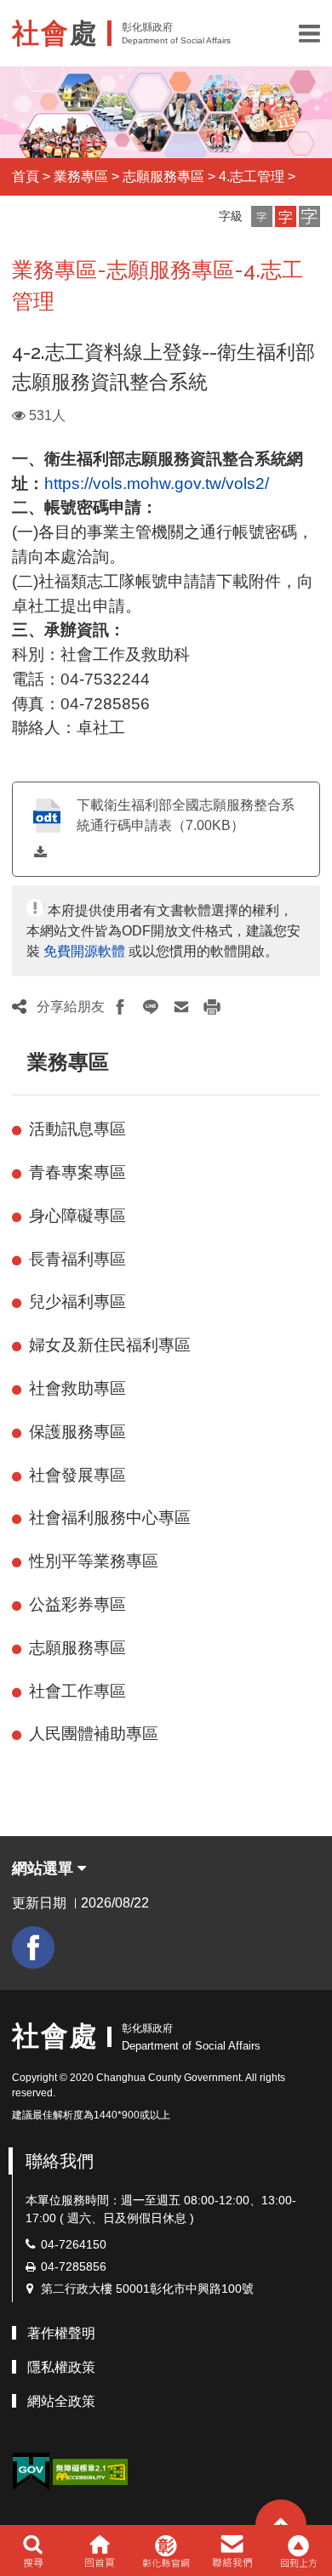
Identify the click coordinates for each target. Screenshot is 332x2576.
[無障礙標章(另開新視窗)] (90, 2471)
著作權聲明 (61, 2333)
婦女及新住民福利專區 (110, 1345)
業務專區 (81, 176)
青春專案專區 (77, 1172)
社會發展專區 (77, 1475)
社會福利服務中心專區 (110, 1518)
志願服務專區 (163, 176)
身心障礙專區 (77, 1216)
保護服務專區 (77, 1432)
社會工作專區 (77, 1691)
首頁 (26, 176)
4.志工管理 (252, 176)
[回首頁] (99, 2550)
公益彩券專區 (77, 1604)
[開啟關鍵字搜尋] (33, 2550)
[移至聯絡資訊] (233, 2550)
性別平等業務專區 (94, 1561)
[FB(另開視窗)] (33, 1948)
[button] (309, 33)
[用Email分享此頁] (181, 1007)
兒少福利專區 (77, 1302)
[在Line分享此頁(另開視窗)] (151, 1007)
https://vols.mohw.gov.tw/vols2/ (157, 483)
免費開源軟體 (84, 951)
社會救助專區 (77, 1388)
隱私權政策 (61, 2367)
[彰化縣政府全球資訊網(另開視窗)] (166, 2550)
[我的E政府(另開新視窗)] (31, 2472)
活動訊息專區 (77, 1129)
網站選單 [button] (45, 1868)
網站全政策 (61, 2401)
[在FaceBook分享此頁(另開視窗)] (120, 1007)
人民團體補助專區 (94, 1734)
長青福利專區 (77, 1259)
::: (20, 1062)
